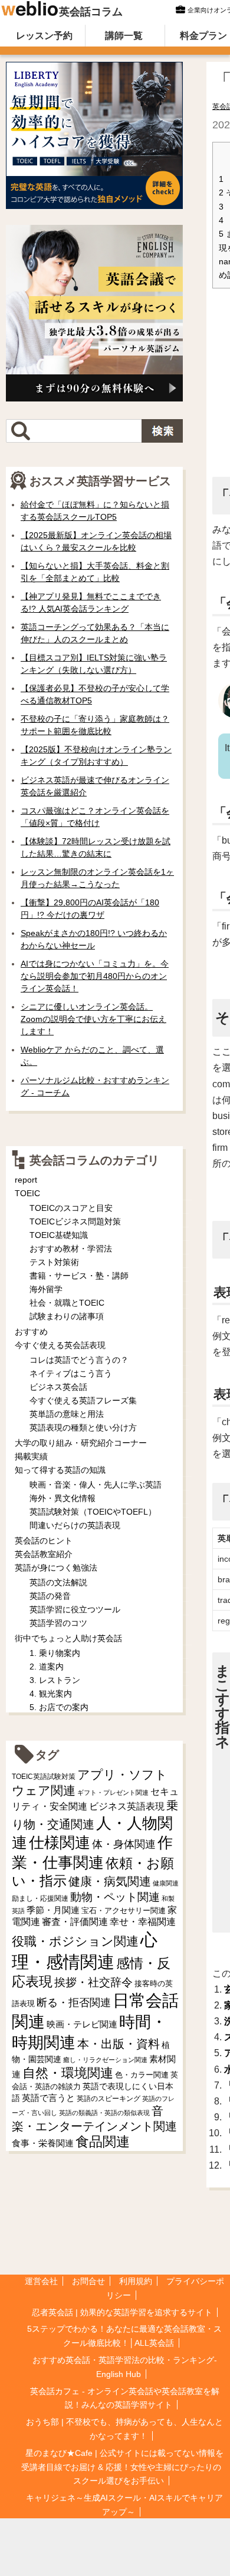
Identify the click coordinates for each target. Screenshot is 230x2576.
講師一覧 (124, 36)
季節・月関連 (53, 1910)
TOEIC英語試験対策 (44, 1776)
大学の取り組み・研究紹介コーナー (81, 1443)
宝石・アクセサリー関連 (124, 1911)
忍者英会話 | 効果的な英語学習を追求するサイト (122, 2312)
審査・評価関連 (75, 1922)
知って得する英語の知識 (60, 1470)
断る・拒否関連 (74, 2003)
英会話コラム (91, 12)
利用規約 (136, 2281)
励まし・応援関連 (40, 1898)
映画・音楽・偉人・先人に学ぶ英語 (96, 1485)
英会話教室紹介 (44, 1554)
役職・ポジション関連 (75, 1941)
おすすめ (31, 1332)
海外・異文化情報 (63, 1498)
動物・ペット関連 (115, 1897)
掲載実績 (31, 1456)
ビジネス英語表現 (127, 1806)
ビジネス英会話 (58, 1387)
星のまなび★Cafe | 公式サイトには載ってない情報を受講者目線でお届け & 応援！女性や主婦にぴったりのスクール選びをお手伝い (122, 2467)
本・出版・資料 (119, 2044)
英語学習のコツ (58, 1623)
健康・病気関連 (110, 1881)
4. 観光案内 (51, 1694)
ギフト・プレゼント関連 (113, 1792)
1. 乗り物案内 (55, 1653)
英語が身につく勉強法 (56, 1568)
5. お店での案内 (59, 1707)
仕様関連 (60, 1843)
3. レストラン (55, 1680)
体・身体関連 (124, 1844)
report (26, 1180)
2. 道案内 (47, 1667)
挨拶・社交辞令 (93, 1982)
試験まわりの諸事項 (67, 1316)
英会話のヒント (44, 1541)
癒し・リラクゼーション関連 (105, 2060)
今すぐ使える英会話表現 (60, 1345)
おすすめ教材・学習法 (71, 1249)
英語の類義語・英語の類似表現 (104, 2113)
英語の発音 (50, 1596)
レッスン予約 (44, 36)
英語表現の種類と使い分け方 (83, 1428)
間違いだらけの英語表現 (75, 1525)
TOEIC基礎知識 (59, 1235)
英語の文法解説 (58, 1582)
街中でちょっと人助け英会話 (68, 1638)
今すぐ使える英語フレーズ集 (83, 1400)
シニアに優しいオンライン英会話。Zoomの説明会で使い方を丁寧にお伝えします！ (93, 1019)
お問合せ (88, 2281)
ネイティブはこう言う (71, 1373)
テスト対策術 (54, 1262)
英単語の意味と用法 (67, 1414)
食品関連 (103, 2142)
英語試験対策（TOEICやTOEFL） (93, 1512)
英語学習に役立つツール (75, 1609)
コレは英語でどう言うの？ (79, 1360)
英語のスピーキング (109, 2099)
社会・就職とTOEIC (67, 1303)
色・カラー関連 (142, 2075)
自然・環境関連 (68, 2073)
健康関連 (166, 1883)
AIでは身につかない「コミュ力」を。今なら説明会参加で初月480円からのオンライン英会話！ (95, 976)
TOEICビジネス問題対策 (75, 1221)
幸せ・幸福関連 (143, 1922)
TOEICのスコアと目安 (71, 1208)
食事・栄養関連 (43, 2143)
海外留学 (46, 1289)
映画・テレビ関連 (82, 2024)
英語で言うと (48, 2098)
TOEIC (27, 1193)
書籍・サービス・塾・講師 (79, 1276)
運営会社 (41, 2281)
